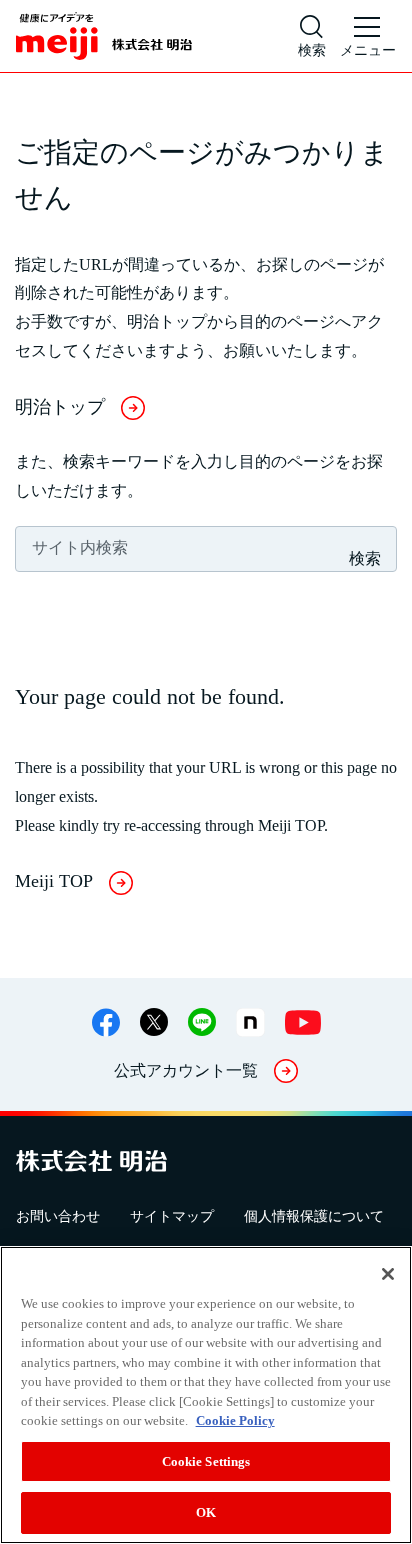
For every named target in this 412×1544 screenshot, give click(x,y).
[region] (206, 1395)
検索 (365, 558)
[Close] (388, 1274)
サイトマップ (172, 1216)
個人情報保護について (314, 1216)
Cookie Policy (235, 1420)
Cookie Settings (206, 1461)
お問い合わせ (58, 1216)
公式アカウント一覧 (186, 1070)
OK (206, 1512)
